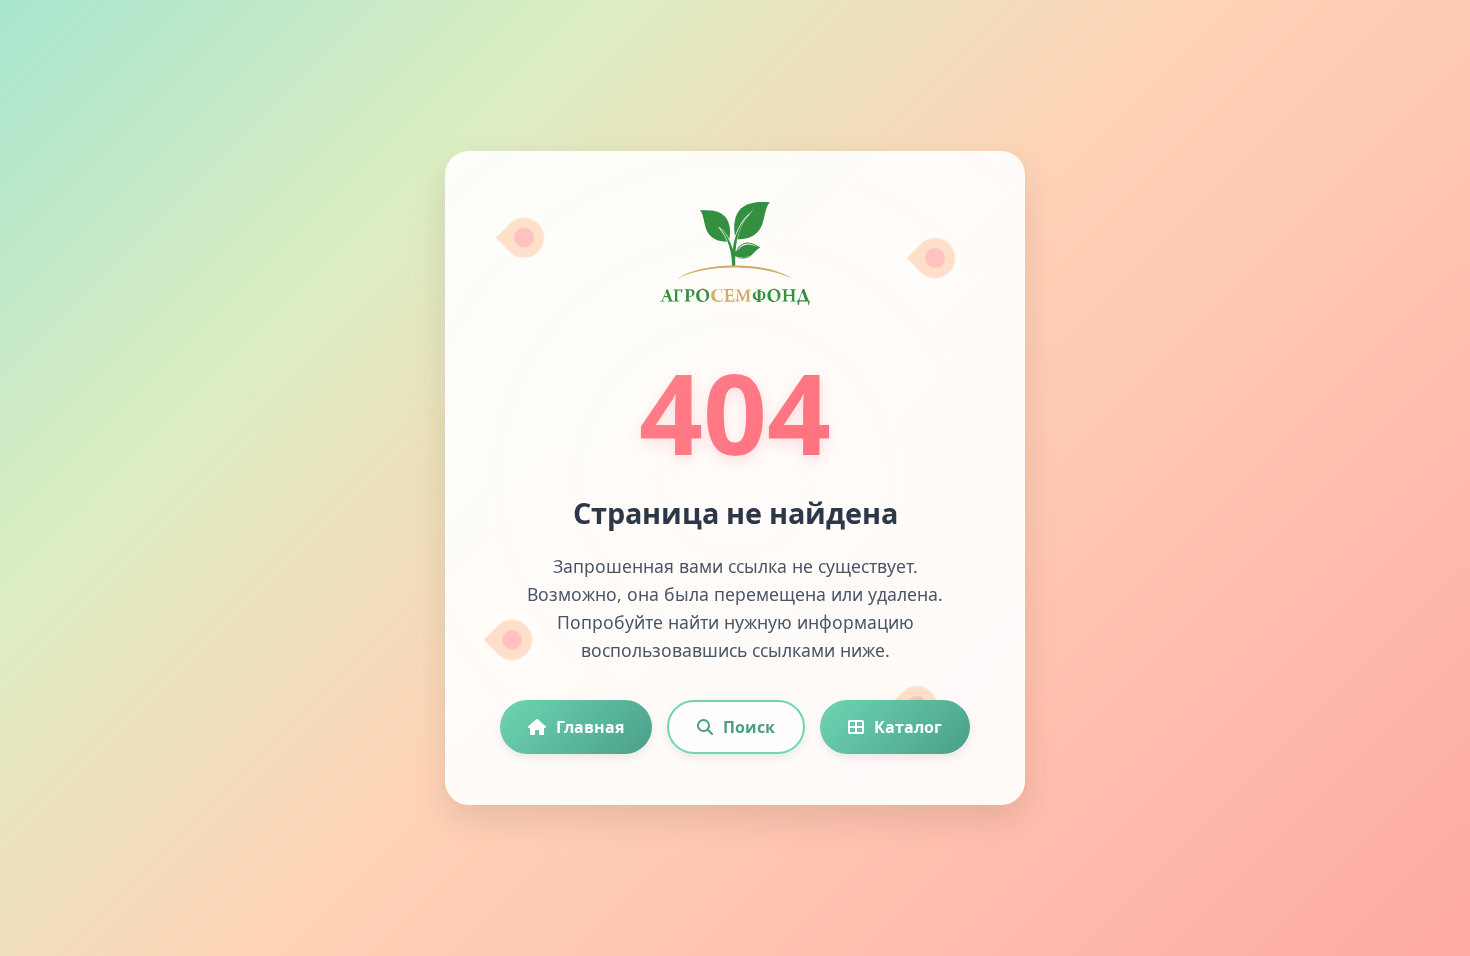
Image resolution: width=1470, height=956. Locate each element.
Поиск (749, 727)
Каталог (908, 727)
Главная (590, 727)
